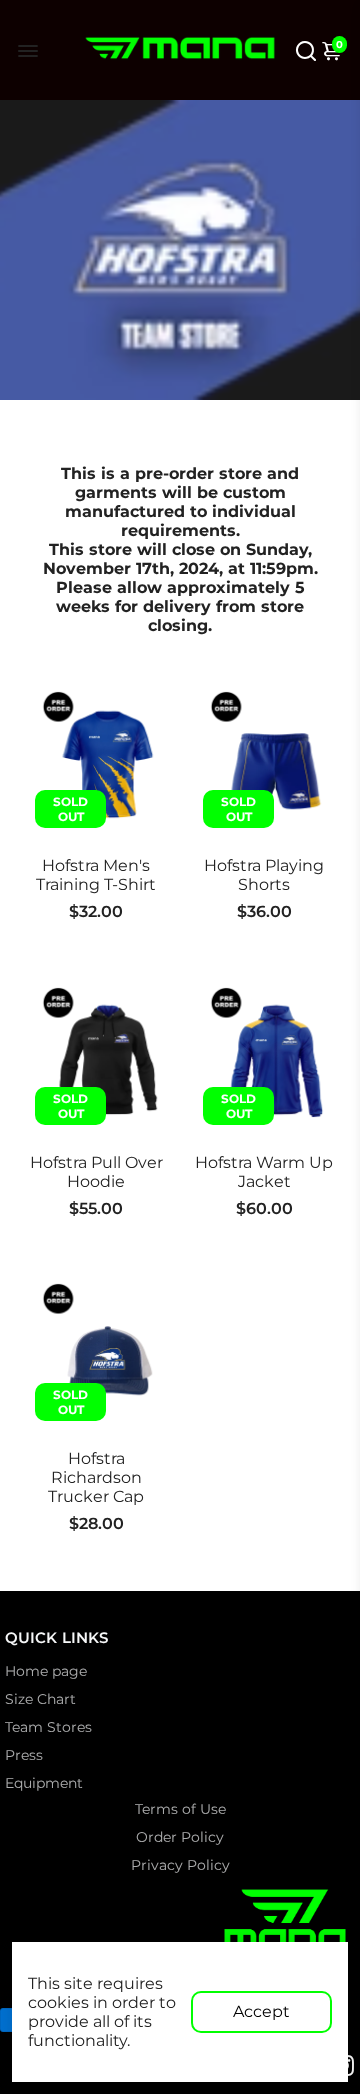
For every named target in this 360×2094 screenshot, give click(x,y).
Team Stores (48, 1727)
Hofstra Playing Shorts (264, 875)
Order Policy (180, 1837)
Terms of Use (180, 1809)
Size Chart (40, 1699)
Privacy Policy (180, 1865)
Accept (261, 2011)
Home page (46, 1671)
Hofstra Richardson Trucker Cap (96, 1477)
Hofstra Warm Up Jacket (264, 1172)
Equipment (44, 1783)
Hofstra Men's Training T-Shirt (96, 875)
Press (24, 1755)
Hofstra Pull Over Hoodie (96, 1172)
